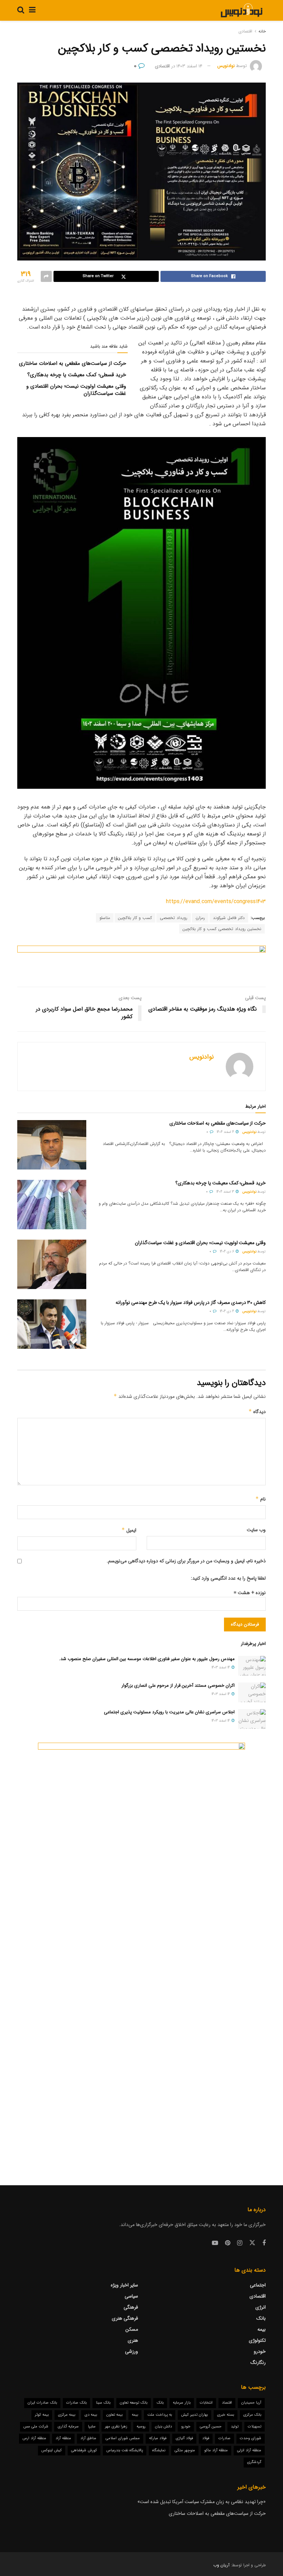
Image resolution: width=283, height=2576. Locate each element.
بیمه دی (91, 2415)
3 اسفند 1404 (226, 1192)
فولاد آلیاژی (184, 2438)
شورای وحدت (251, 2438)
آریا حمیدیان (251, 2403)
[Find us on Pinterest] (228, 2243)
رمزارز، (200, 918)
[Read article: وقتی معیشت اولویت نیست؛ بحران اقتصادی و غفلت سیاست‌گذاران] (52, 1264)
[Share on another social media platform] (46, 276)
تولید (235, 2427)
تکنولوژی (257, 2340)
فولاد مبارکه (158, 2438)
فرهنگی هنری (125, 2318)
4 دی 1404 (227, 1311)
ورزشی (131, 2351)
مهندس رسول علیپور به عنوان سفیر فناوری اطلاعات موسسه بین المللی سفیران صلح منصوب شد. (147, 1659)
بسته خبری (226, 2415)
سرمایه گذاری (68, 2427)
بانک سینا (103, 2403)
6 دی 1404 (227, 1252)
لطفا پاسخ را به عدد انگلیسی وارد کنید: (228, 1578)
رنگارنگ (258, 2362)
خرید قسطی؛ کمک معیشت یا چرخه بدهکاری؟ (77, 375)
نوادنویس (226, 66)
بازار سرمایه (182, 2403)
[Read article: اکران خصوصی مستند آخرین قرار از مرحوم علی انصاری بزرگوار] (252, 1692)
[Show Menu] (32, 10)
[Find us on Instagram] (240, 2243)
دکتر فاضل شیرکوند (229, 918)
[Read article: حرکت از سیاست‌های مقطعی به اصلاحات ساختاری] (52, 1145)
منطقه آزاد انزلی (249, 2450)
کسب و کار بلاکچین (135, 918)
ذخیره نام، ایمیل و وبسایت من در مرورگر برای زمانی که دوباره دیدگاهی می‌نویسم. (186, 1561)
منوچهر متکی (185, 2450)
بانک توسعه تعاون (134, 2403)
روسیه (141, 2427)
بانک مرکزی (252, 2415)
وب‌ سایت (256, 1530)
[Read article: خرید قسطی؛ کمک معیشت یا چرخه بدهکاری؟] (52, 1205)
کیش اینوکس (52, 2450)
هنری (133, 2340)
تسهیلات (255, 2427)
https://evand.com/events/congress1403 (216, 902)
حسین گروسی (211, 2427)
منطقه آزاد (63, 2438)
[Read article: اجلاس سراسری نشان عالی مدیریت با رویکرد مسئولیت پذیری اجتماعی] (252, 1719)
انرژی (261, 2307)
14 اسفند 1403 (189, 66)
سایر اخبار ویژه (124, 2285)
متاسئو (105, 918)
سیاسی (131, 2296)
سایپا (92, 2427)
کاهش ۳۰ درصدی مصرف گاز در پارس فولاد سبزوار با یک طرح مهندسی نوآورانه (191, 1303)
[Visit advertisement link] (141, 961)
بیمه (262, 2329)
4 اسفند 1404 (226, 1132)
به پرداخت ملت (160, 2415)
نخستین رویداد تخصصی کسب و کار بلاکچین (222, 929)
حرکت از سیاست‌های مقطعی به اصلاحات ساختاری (72, 363)
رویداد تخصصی (174, 918)
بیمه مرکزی (67, 2415)
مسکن (132, 2329)
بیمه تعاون (114, 2415)
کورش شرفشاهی (84, 2450)
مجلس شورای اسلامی (123, 2438)
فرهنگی (131, 2307)
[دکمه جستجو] (21, 10)
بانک (261, 2318)
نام (261, 1499)
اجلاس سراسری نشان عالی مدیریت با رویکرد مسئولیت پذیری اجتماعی (169, 1712)
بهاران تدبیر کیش (194, 2415)
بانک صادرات (76, 2403)
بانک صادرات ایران (42, 2403)
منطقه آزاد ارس (34, 2438)
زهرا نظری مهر (116, 2427)
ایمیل (129, 1530)
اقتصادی (245, 31)
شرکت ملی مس (36, 2427)
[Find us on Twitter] (252, 2243)
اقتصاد (227, 2403)
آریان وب (221, 2565)
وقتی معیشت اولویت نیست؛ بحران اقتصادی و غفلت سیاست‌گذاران (76, 390)
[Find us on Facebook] (264, 2243)
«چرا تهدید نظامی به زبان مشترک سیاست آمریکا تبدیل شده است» (202, 2502)
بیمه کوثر (42, 2415)
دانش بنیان (163, 2427)
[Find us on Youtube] (215, 2243)
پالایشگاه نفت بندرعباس (125, 2450)
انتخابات (206, 2403)
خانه (262, 31)
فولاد (206, 2438)
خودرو (260, 2351)
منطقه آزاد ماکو (216, 2450)
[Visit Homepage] (241, 10)
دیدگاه (257, 1412)
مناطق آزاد (88, 2438)
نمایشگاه (159, 2450)
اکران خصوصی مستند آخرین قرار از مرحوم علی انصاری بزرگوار (178, 1685)
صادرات (225, 2438)
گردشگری (254, 2462)
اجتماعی (258, 2285)
